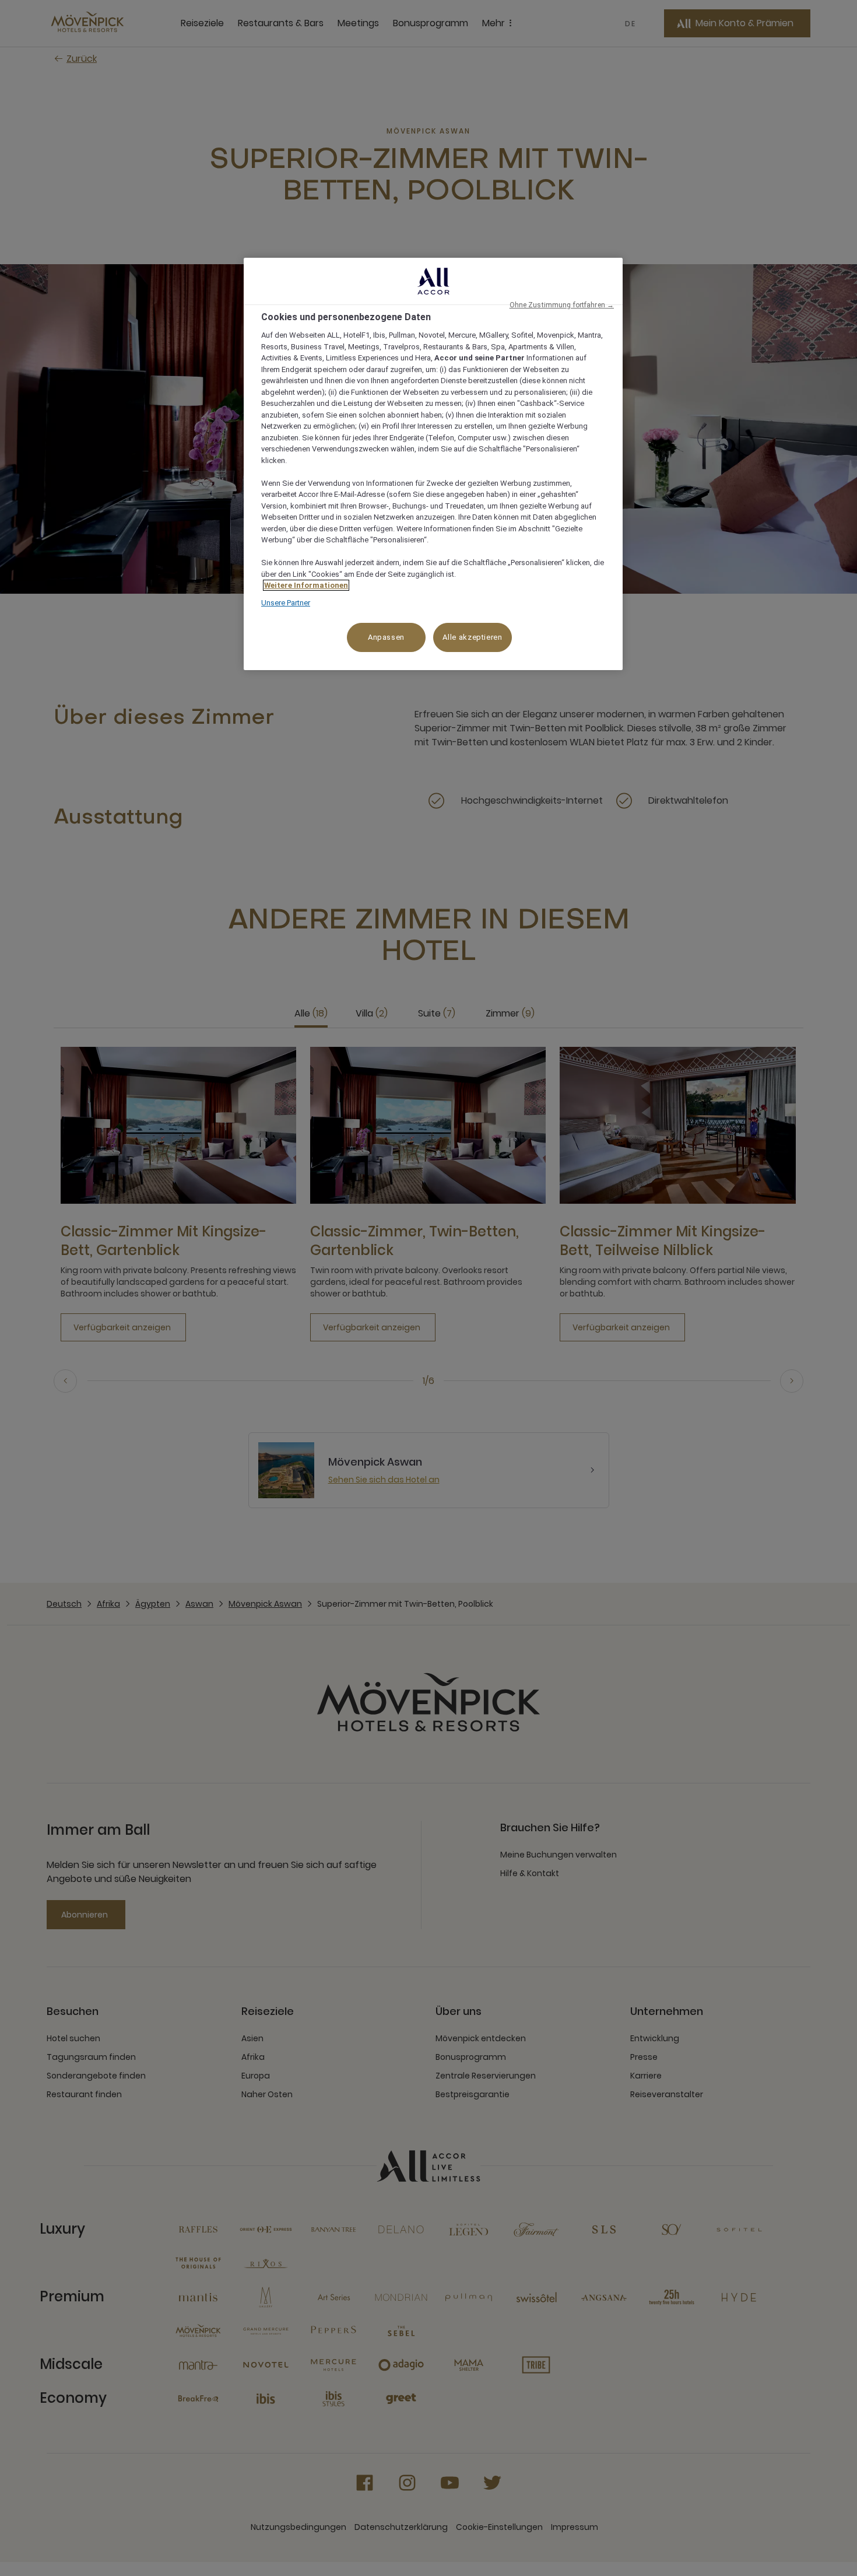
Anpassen (386, 637)
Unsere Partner (286, 603)
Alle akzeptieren (472, 637)
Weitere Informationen (306, 585)
